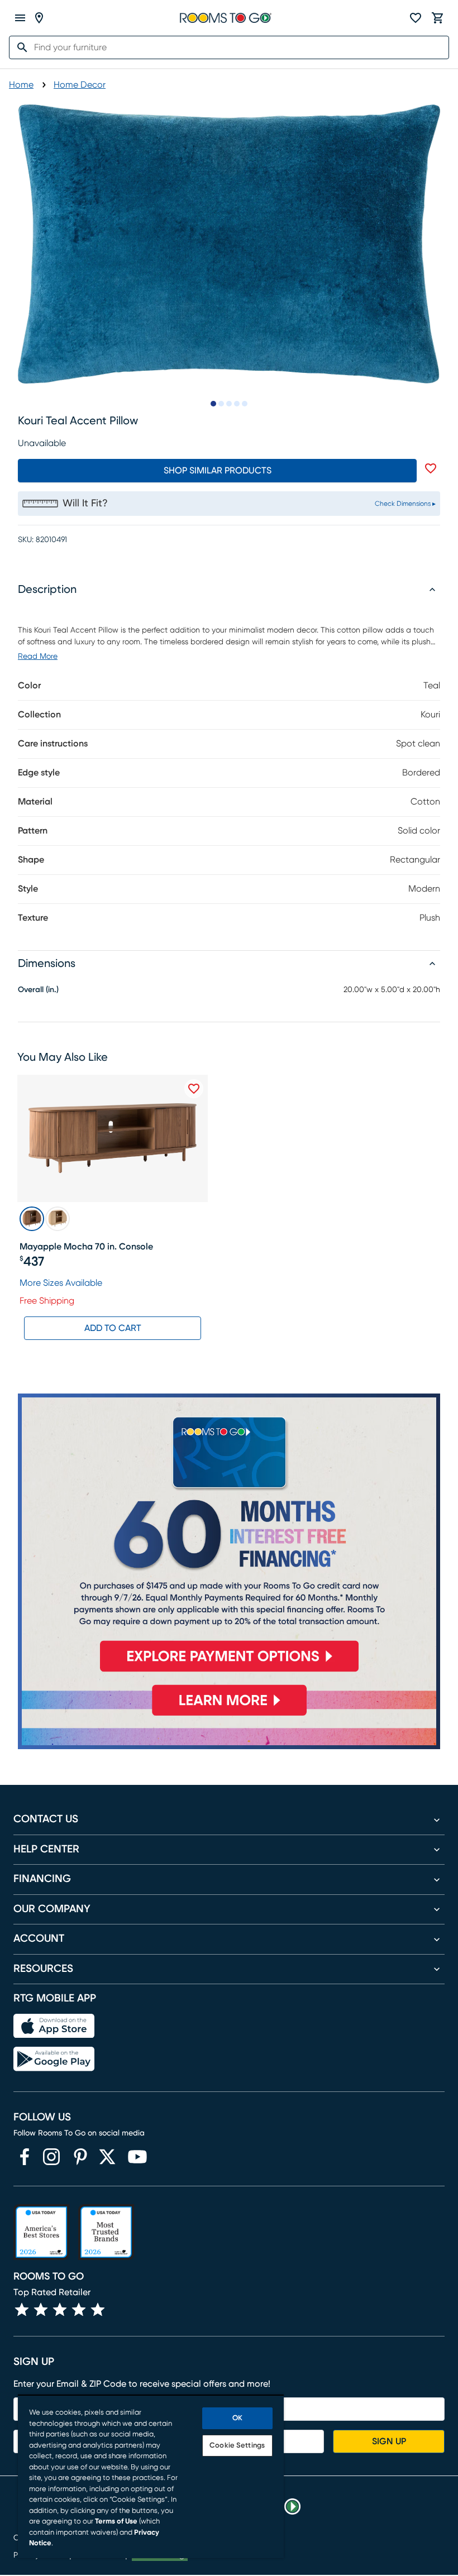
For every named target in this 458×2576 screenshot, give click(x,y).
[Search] (19, 47)
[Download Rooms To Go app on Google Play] (54, 2059)
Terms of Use (116, 2522)
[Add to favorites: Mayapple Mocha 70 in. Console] (194, 1089)
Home (21, 85)
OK (237, 2418)
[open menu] (20, 18)
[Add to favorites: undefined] (431, 468)
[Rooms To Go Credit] (229, 1538)
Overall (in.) (38, 990)
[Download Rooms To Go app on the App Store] (54, 2026)
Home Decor (80, 85)
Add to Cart (113, 1328)
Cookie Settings (237, 2446)
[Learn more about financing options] (229, 1716)
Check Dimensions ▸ (405, 504)
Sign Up (389, 2441)
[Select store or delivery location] (39, 18)
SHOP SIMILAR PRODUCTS (218, 471)
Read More (38, 657)
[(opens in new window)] (25, 2157)
